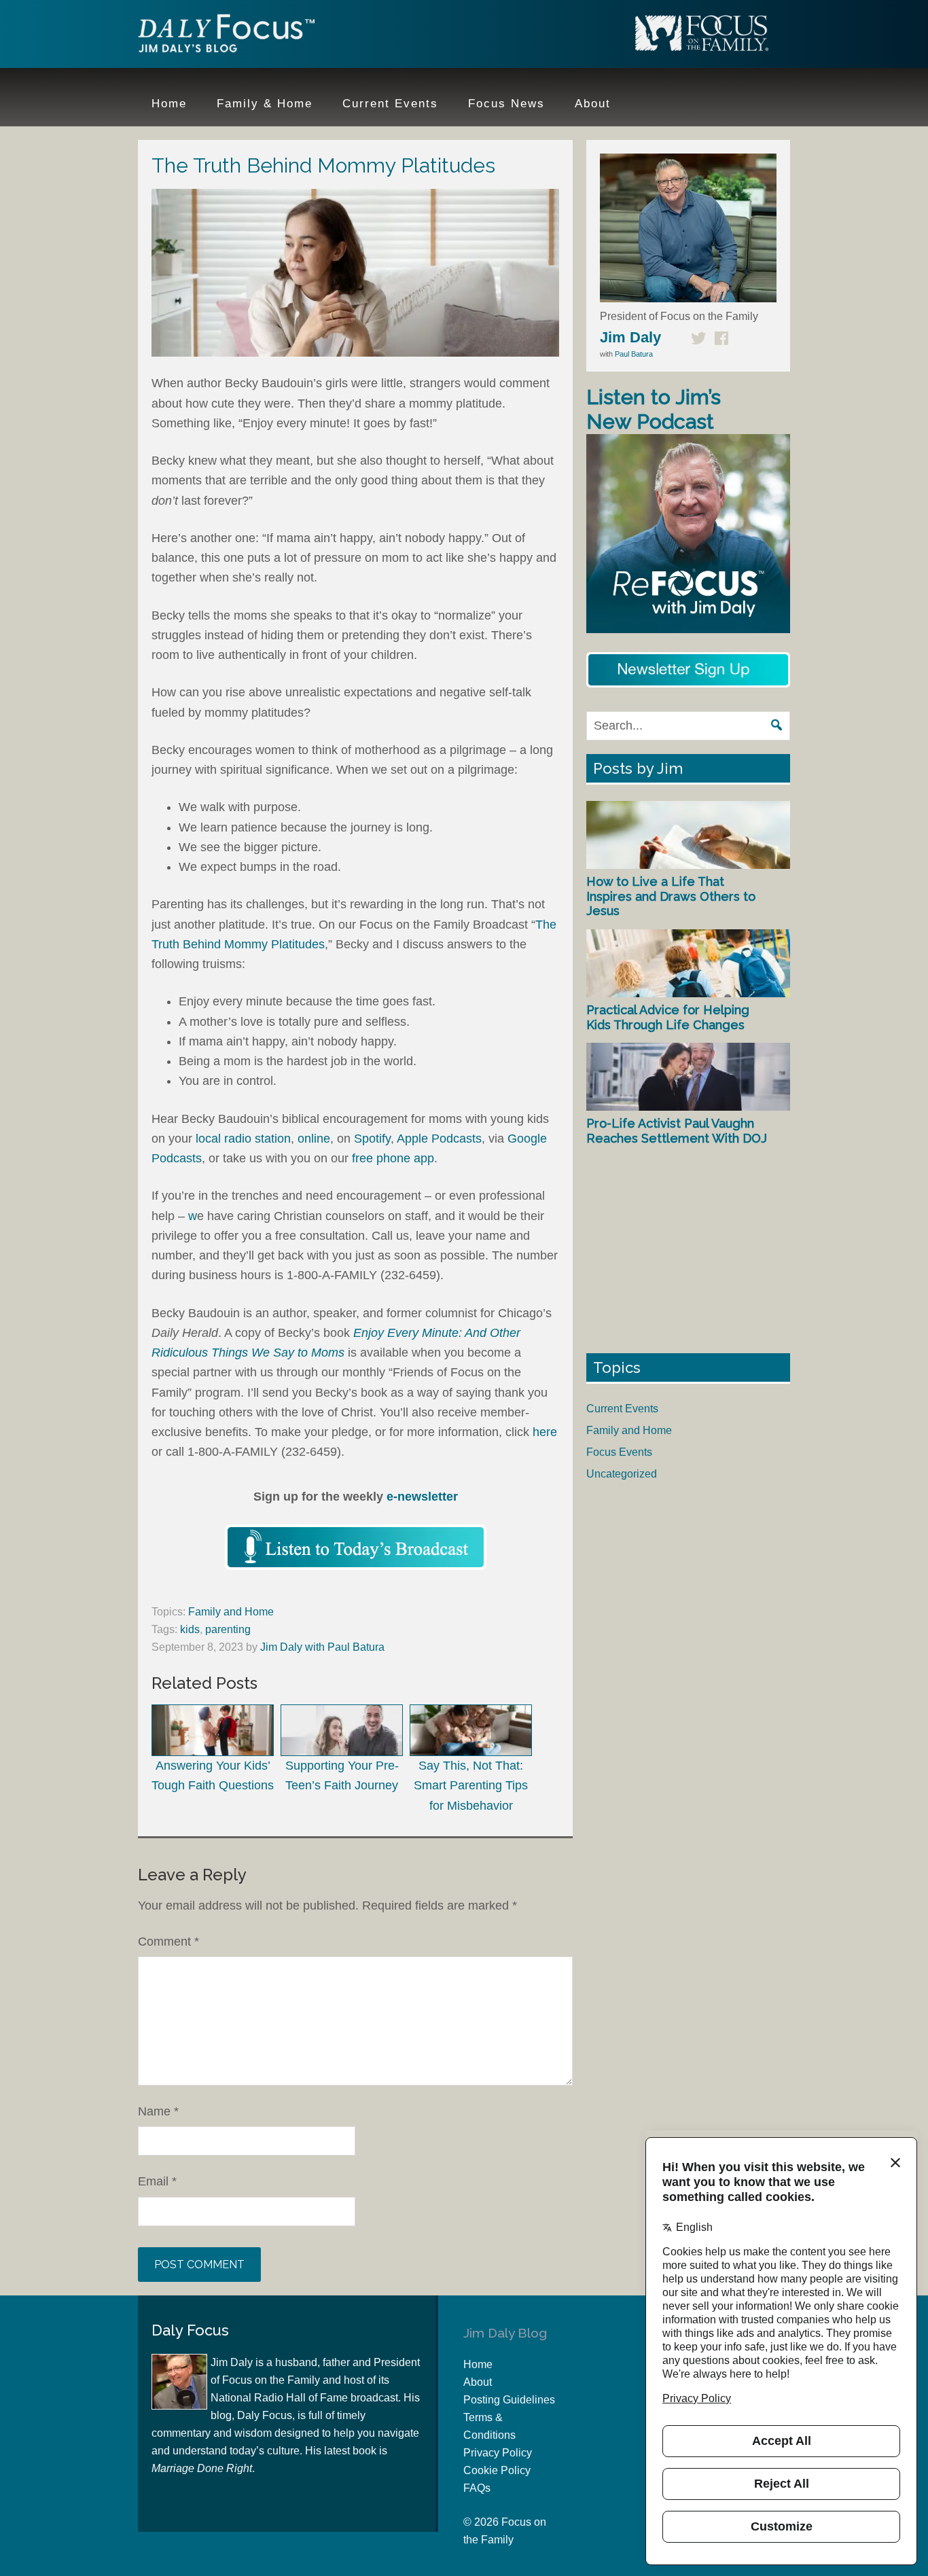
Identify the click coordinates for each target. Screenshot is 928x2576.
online (314, 1139)
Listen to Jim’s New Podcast (654, 409)
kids (190, 1629)
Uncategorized (622, 1474)
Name (158, 2111)
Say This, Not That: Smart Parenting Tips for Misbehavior (471, 1786)
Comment (168, 1942)
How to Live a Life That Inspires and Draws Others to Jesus (671, 896)
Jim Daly (226, 36)
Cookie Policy (497, 2470)
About (478, 2382)
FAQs (477, 2488)
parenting (228, 1629)
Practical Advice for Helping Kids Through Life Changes (668, 1017)
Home (478, 2364)
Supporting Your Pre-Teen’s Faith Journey (342, 1775)
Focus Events (619, 1452)
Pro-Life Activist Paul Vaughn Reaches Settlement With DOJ (677, 1131)
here (545, 1432)
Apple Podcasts (439, 1139)
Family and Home (231, 1612)
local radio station (243, 1139)
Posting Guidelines (509, 2400)
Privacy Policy (498, 2453)
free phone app (393, 1158)
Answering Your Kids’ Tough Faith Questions (213, 1775)
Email (157, 2181)
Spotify (372, 1139)
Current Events (622, 1409)
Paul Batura (634, 354)
